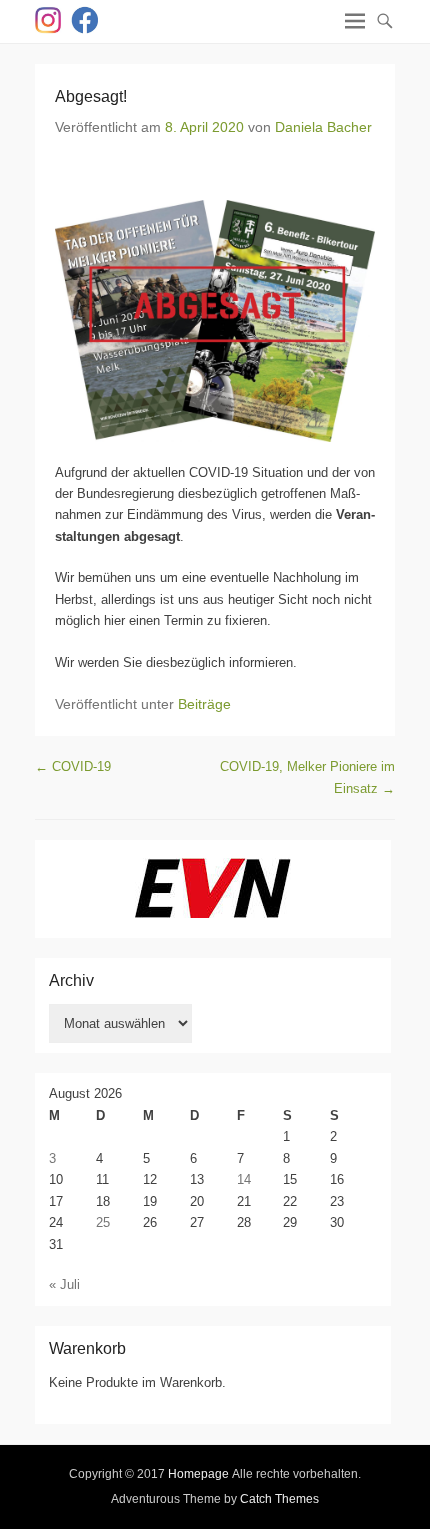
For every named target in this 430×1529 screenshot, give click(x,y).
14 (244, 1179)
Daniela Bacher (323, 127)
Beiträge (204, 704)
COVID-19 (73, 766)
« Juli (64, 1284)
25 (103, 1222)
